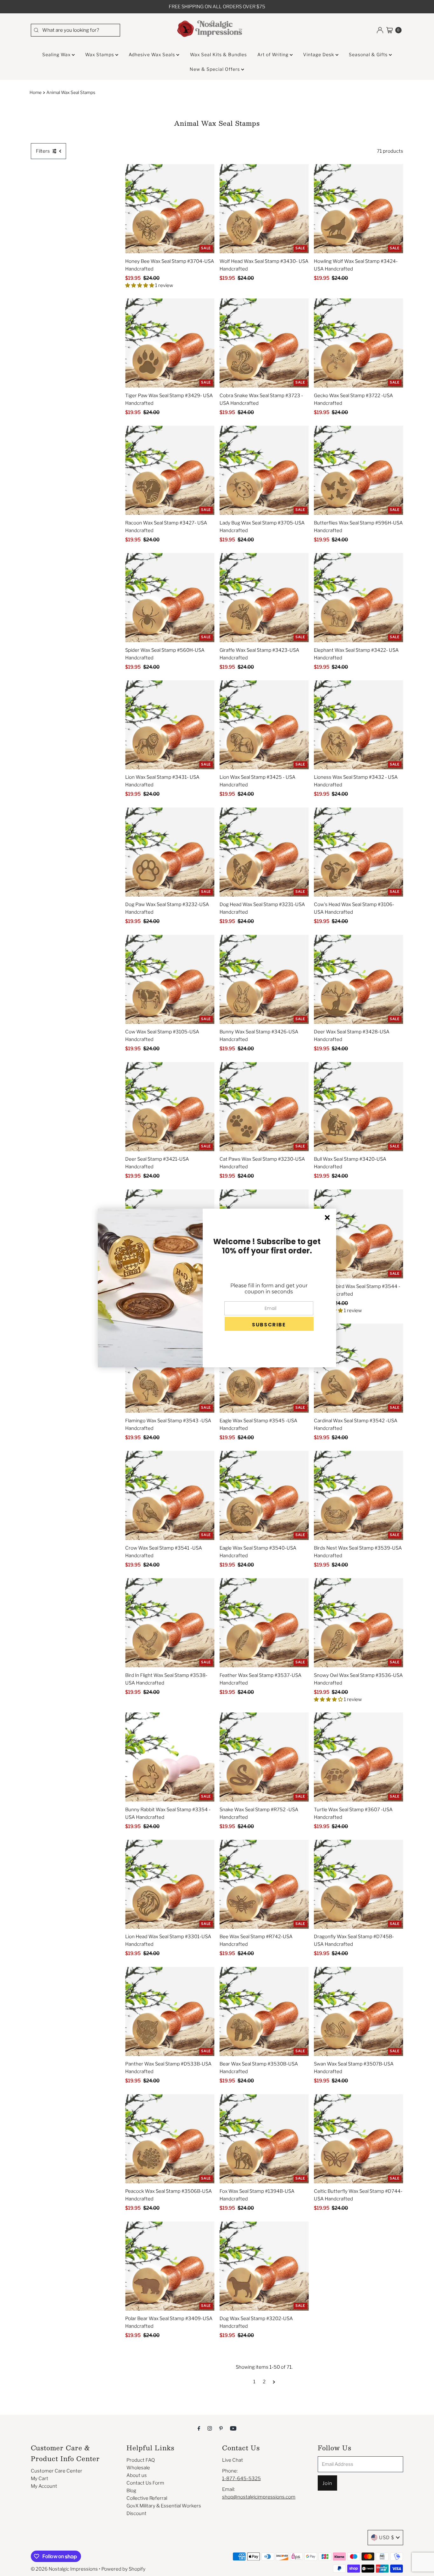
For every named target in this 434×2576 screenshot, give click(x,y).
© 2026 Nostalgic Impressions (64, 2569)
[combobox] (75, 30)
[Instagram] (210, 2428)
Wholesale (138, 2468)
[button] (269, 1324)
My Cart (40, 2479)
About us (137, 2475)
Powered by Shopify (123, 2569)
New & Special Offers (215, 69)
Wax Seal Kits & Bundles (218, 54)
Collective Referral (147, 2498)
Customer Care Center (57, 2471)
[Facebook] (199, 2428)
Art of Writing (274, 54)
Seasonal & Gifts (369, 54)
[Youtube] (233, 2428)
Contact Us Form (145, 2483)
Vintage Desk (319, 54)
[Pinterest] (221, 2428)
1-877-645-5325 (241, 2479)
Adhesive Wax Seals (153, 54)
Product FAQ (141, 2460)
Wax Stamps (100, 54)
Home (36, 92)
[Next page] (274, 2382)
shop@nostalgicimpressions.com (259, 2497)
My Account (44, 2486)
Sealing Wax (57, 54)
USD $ (387, 2538)
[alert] (217, 1288)
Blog (131, 2491)
